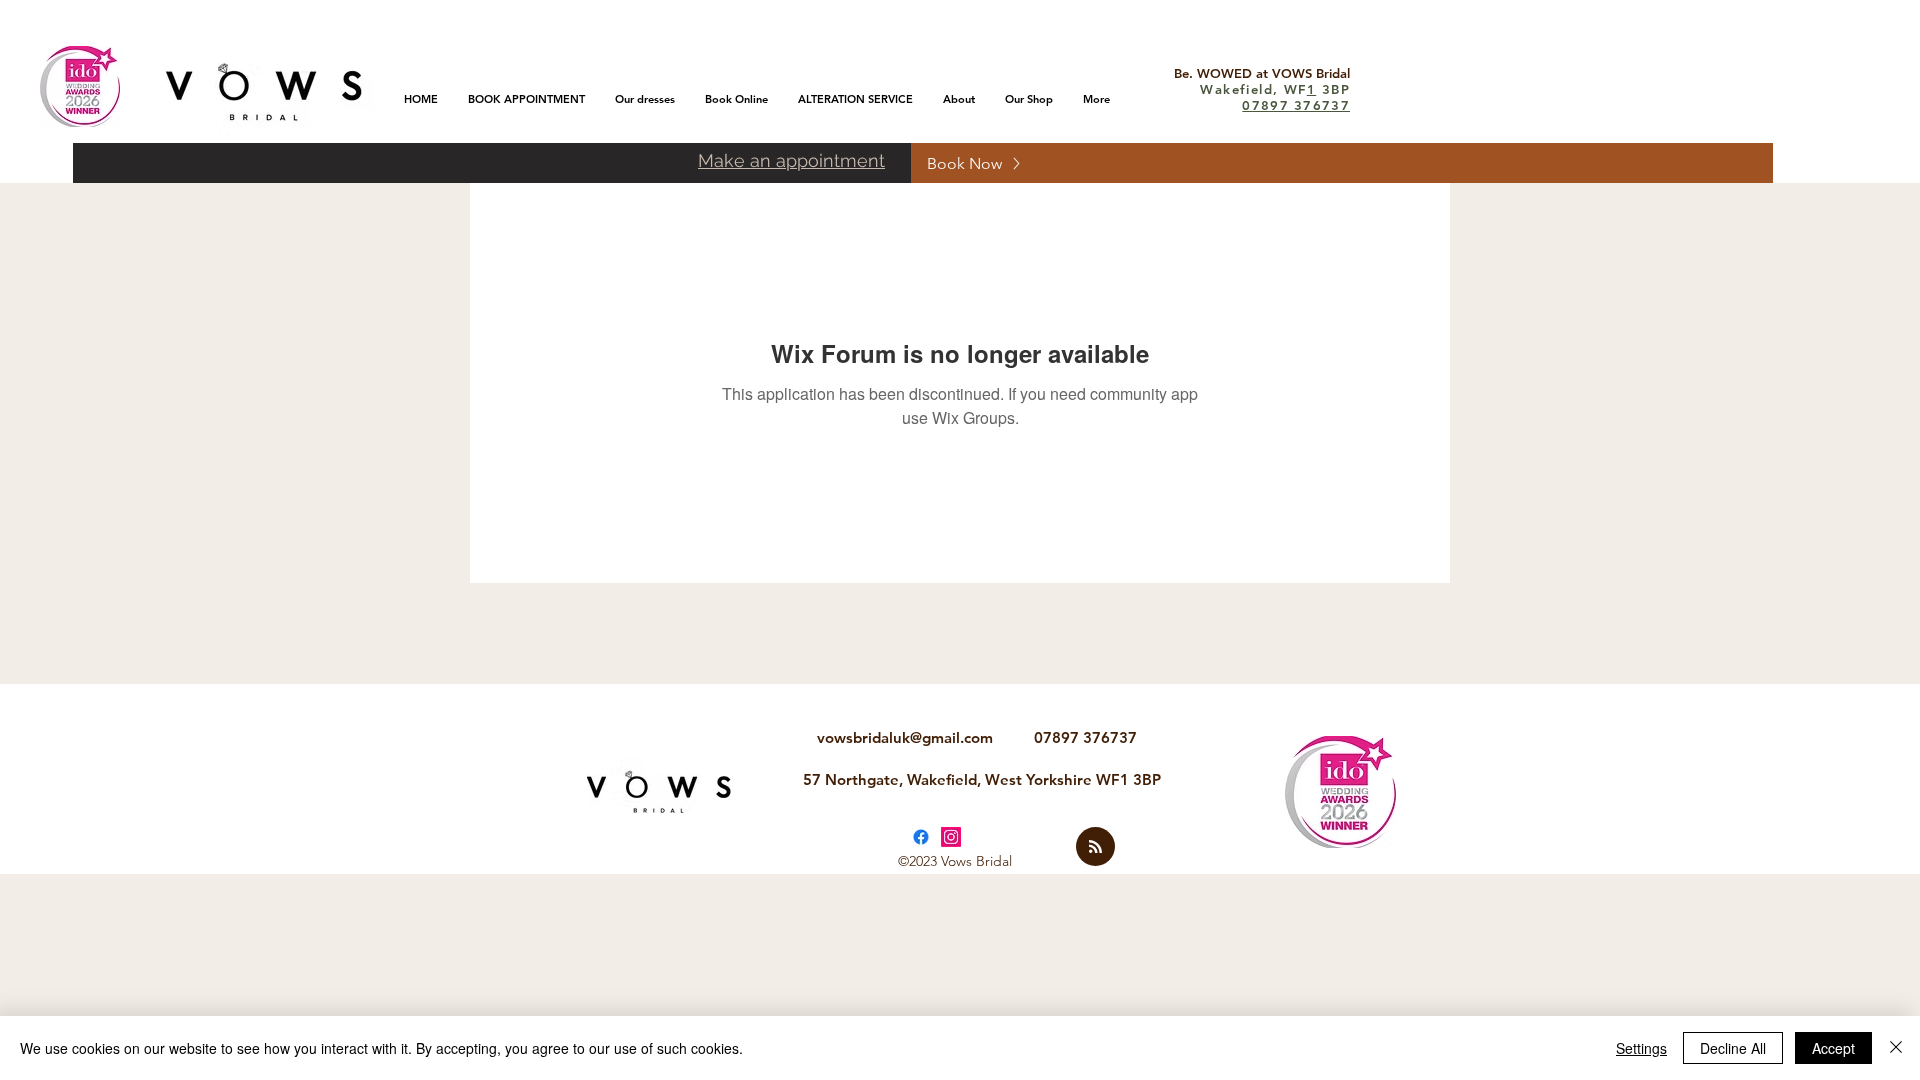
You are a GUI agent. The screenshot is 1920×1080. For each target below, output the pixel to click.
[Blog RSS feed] (1095, 847)
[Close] (1896, 1048)
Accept (1833, 1048)
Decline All (1733, 1048)
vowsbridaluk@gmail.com (905, 737)
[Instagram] (951, 837)
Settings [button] (1641, 1048)
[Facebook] (921, 837)
